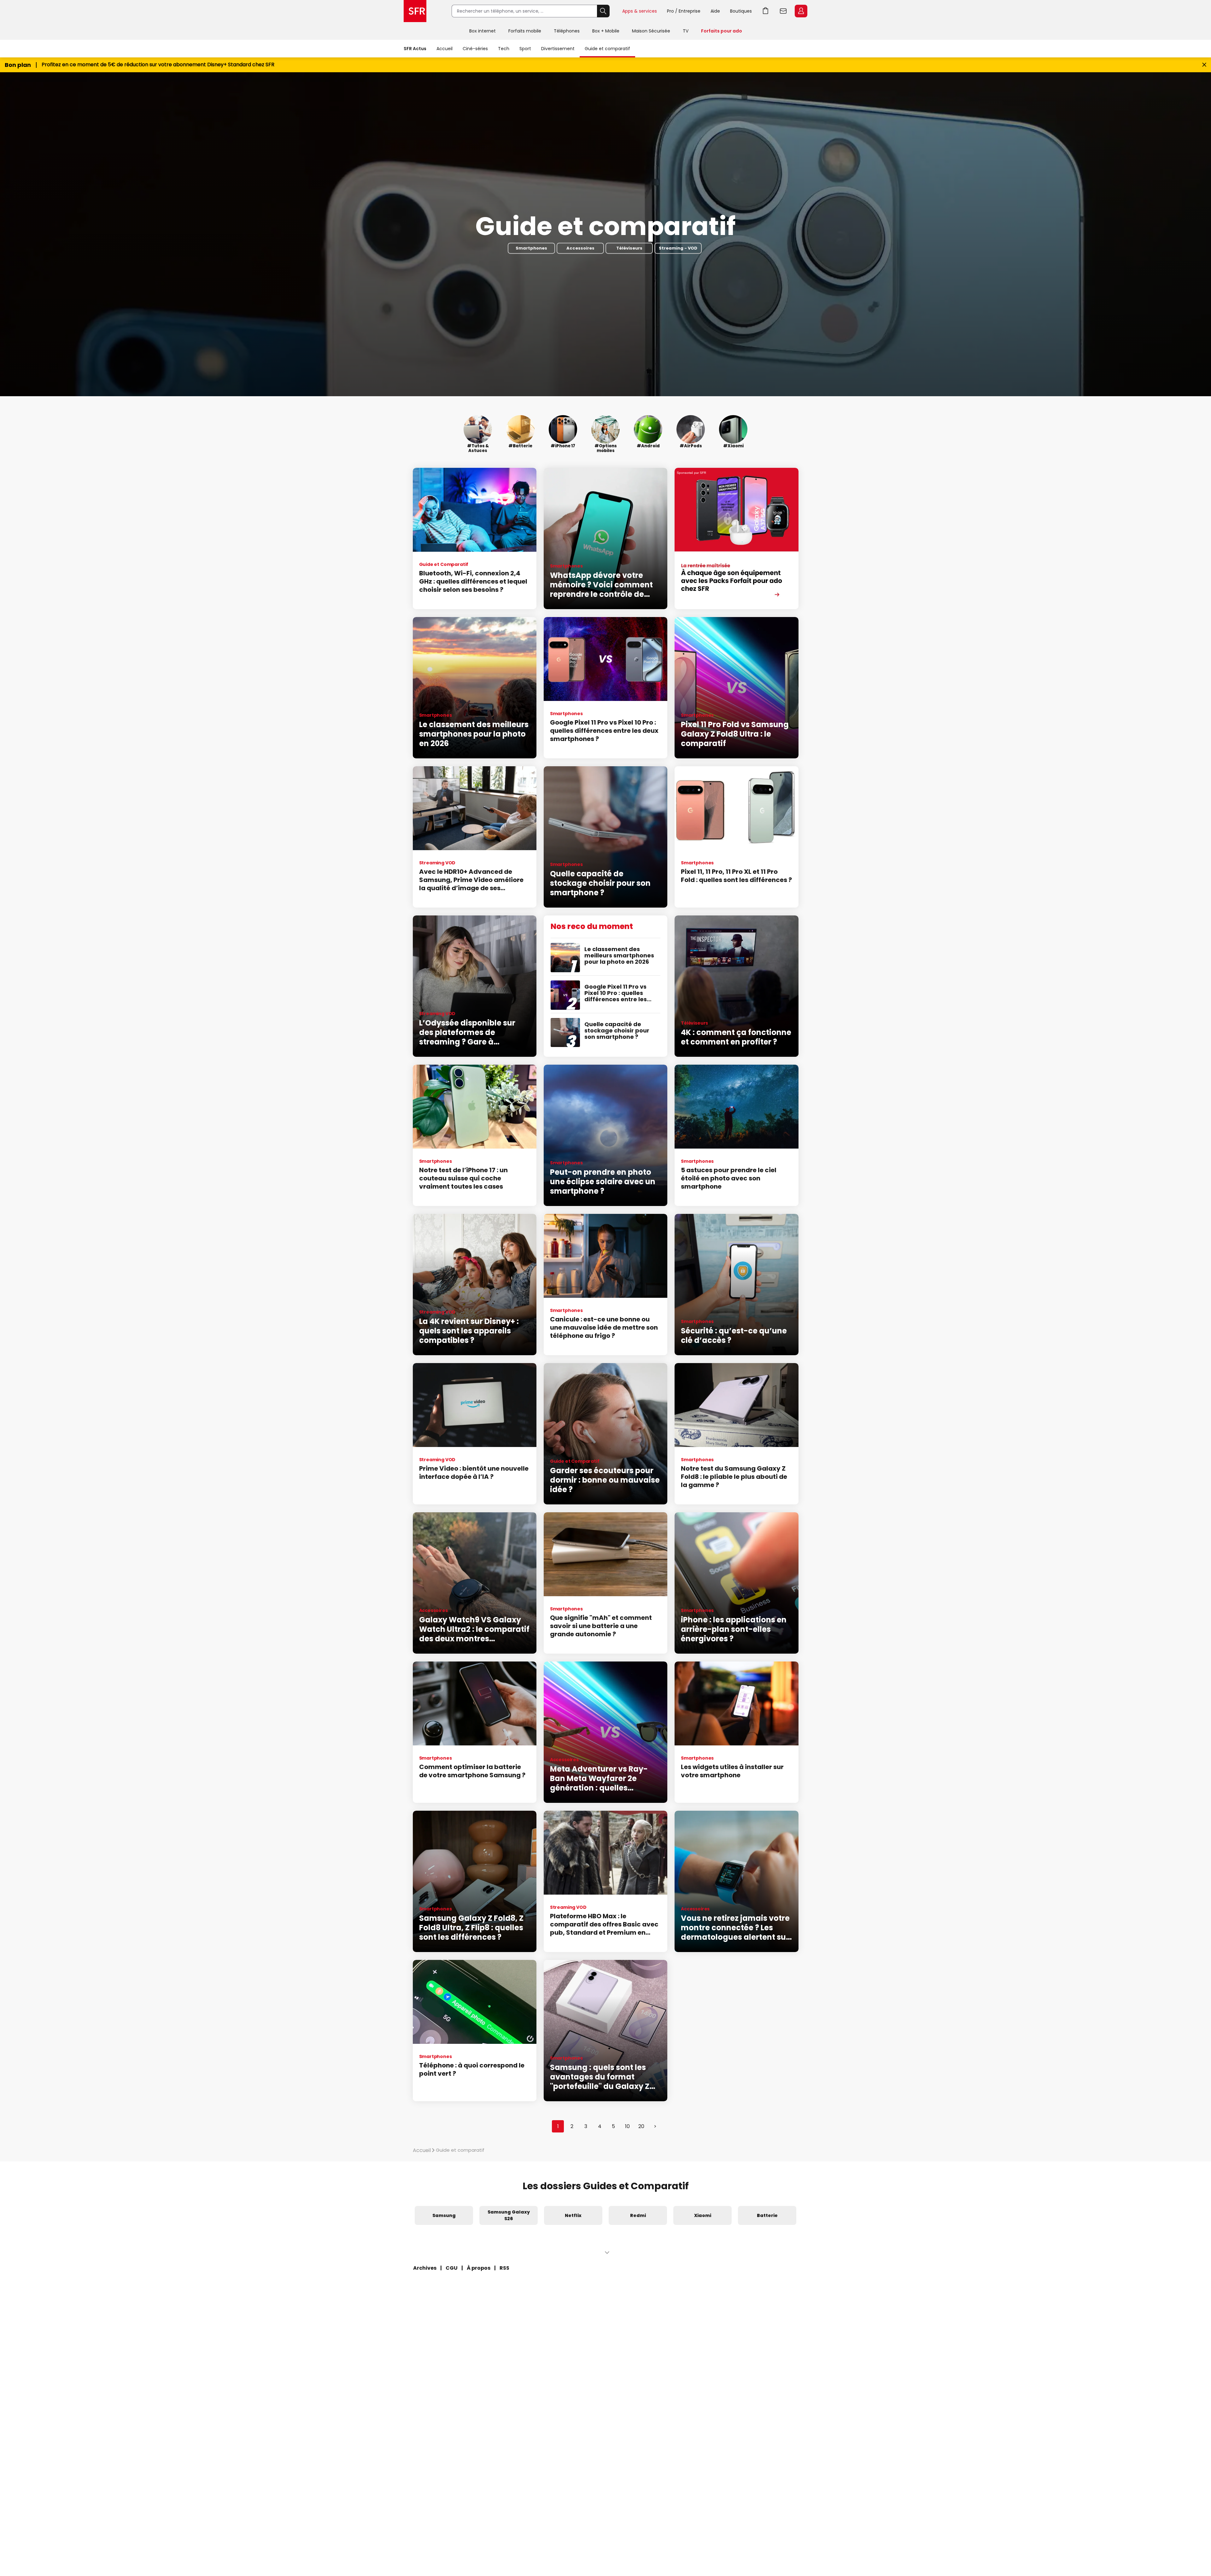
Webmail (783, 11)
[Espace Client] (800, 11)
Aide (715, 11)
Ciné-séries (475, 49)
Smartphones (531, 248)
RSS (504, 2268)
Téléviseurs (629, 248)
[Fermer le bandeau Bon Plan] (1204, 65)
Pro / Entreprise (684, 11)
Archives (425, 2268)
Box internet (483, 31)
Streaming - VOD (678, 248)
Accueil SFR (415, 11)
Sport (525, 49)
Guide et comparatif (607, 49)
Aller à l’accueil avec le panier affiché (766, 11)
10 (627, 2126)
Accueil (445, 49)
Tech (504, 49)
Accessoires (580, 248)
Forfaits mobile (525, 31)
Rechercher (603, 11)
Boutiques (741, 11)
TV (686, 31)
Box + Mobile (606, 31)
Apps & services (640, 11)
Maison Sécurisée (651, 31)
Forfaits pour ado (722, 31)
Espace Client (801, 11)
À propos (479, 2268)
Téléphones (567, 31)
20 (641, 2126)
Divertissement (558, 49)
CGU (452, 2268)
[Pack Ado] (736, 538)
